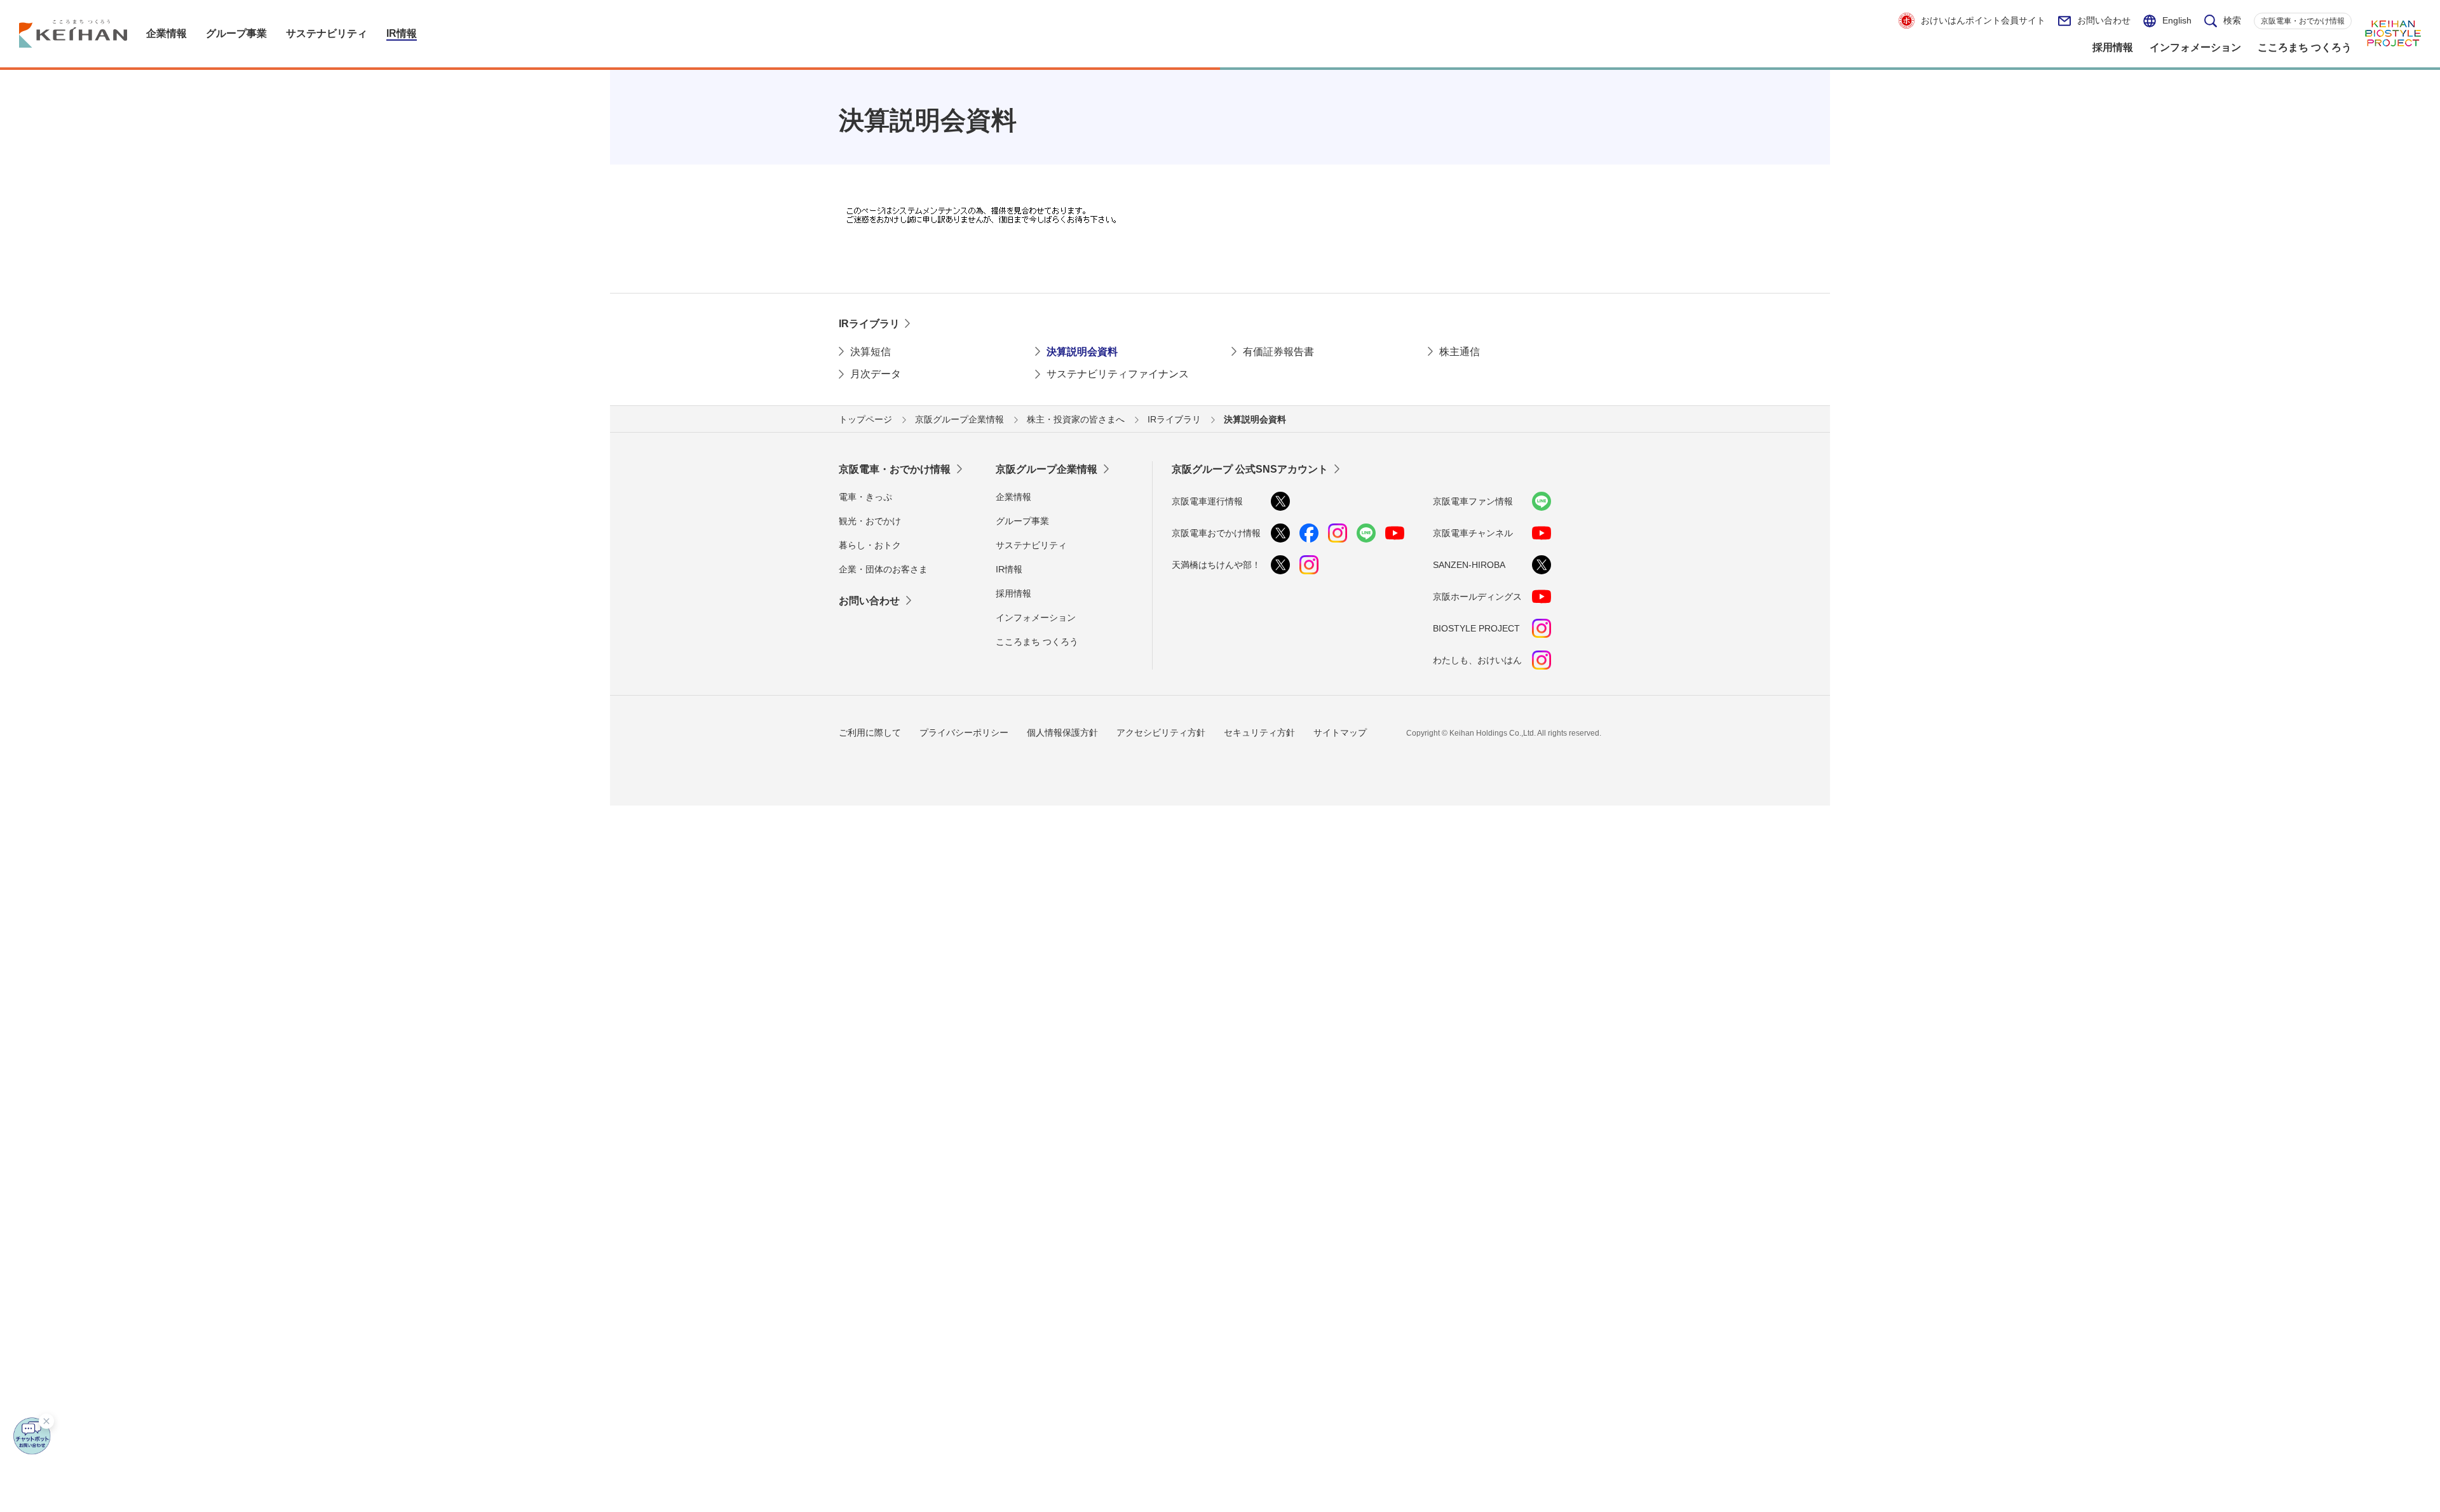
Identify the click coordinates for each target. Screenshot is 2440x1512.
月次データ (876, 374)
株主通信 (1460, 352)
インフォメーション (1036, 618)
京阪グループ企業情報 (1047, 469)
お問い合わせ (2104, 20)
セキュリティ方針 (1259, 732)
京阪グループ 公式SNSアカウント (1250, 469)
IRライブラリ (869, 324)
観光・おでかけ (870, 521)
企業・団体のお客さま (883, 569)
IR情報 (1009, 569)
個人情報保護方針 (1062, 732)
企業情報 (1013, 497)
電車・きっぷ (865, 497)
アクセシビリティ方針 (1161, 732)
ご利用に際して (870, 732)
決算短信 (871, 352)
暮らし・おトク (870, 545)
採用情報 (1013, 593)
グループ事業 (1022, 521)
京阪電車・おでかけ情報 (2303, 21)
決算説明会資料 (1082, 352)
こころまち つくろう (1037, 642)
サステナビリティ (1031, 545)
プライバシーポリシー (964, 732)
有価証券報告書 (1278, 352)
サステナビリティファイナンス (1118, 374)
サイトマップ (1340, 732)
